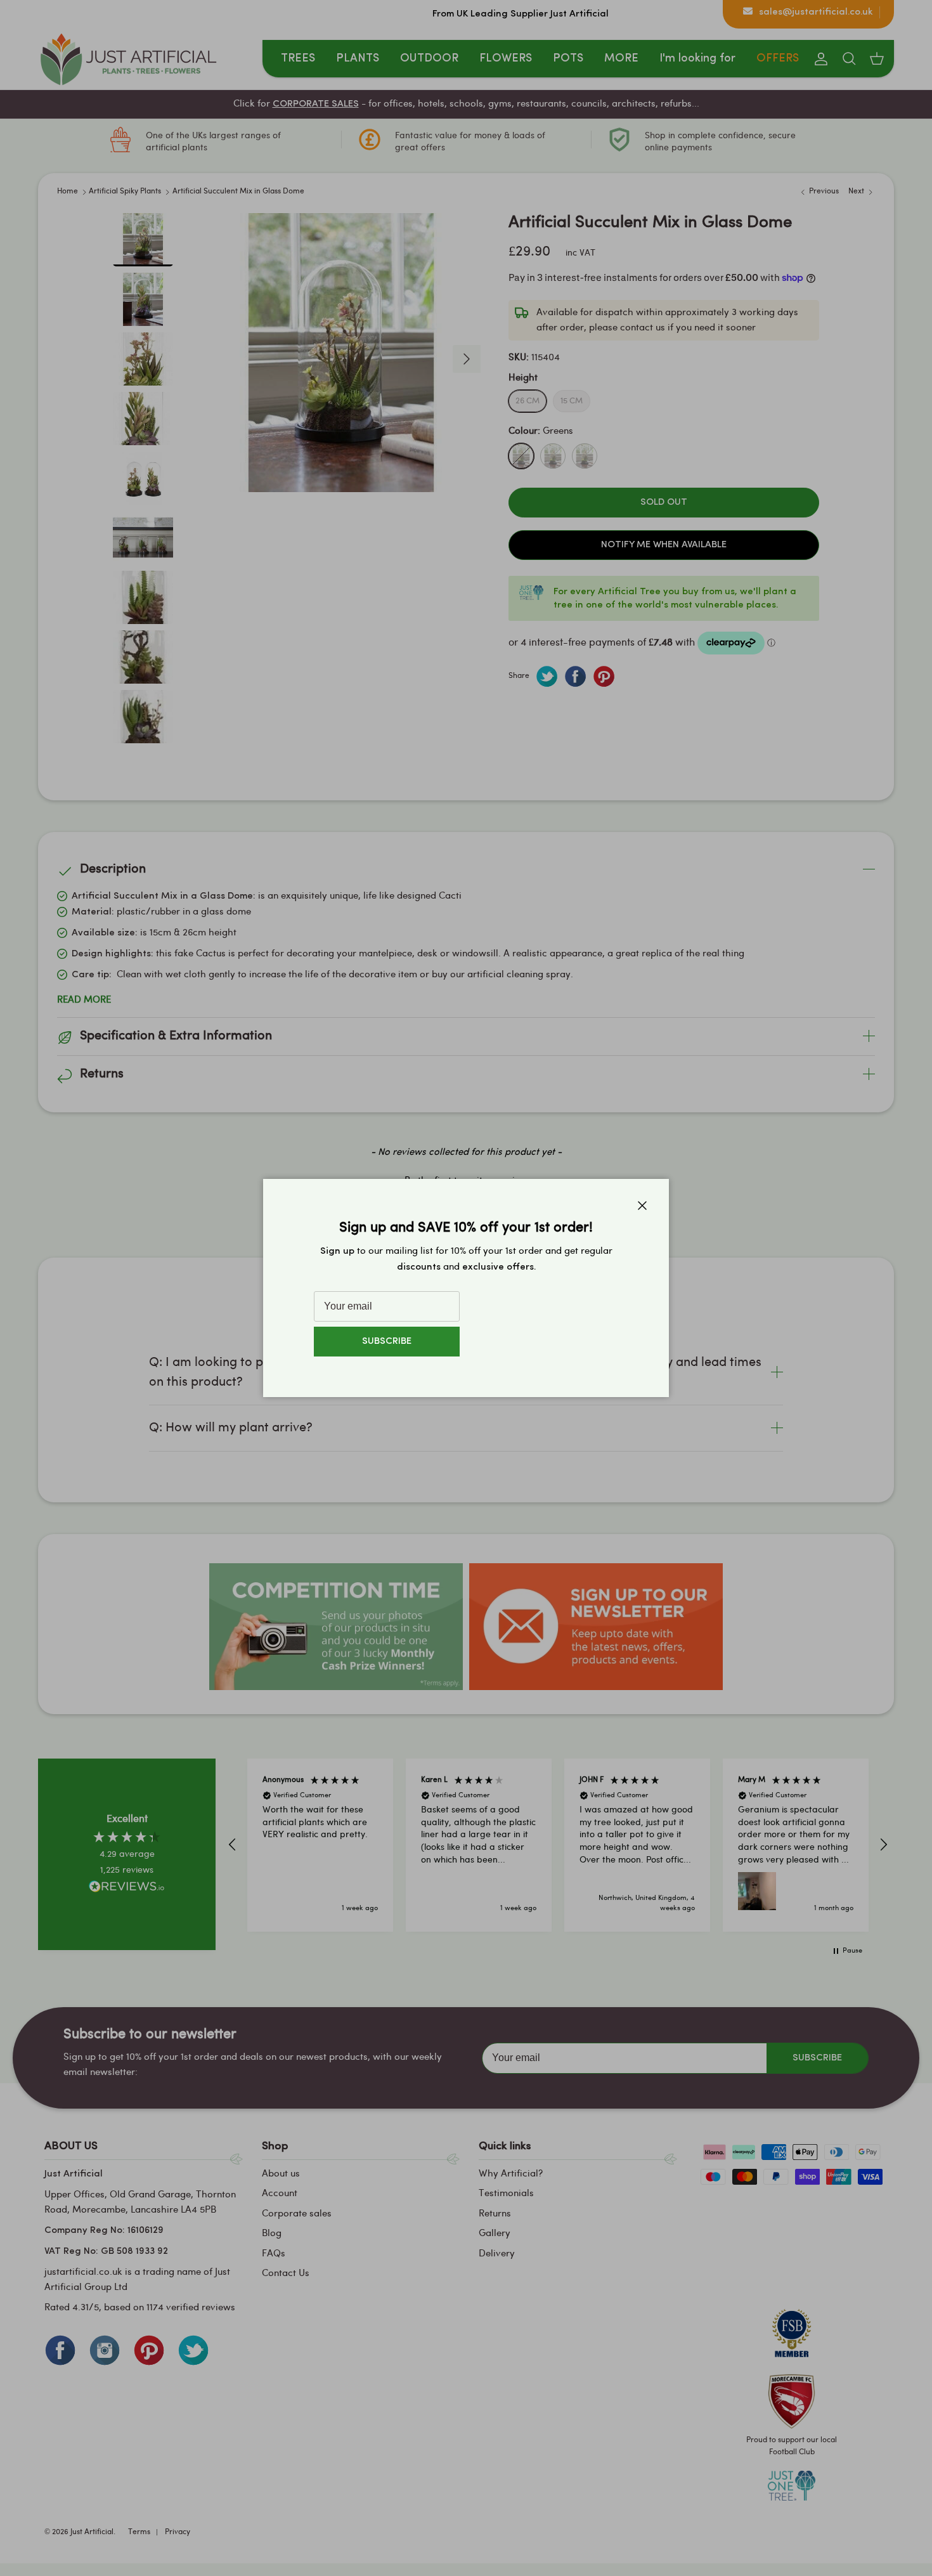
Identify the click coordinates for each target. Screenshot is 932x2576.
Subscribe (387, 1342)
